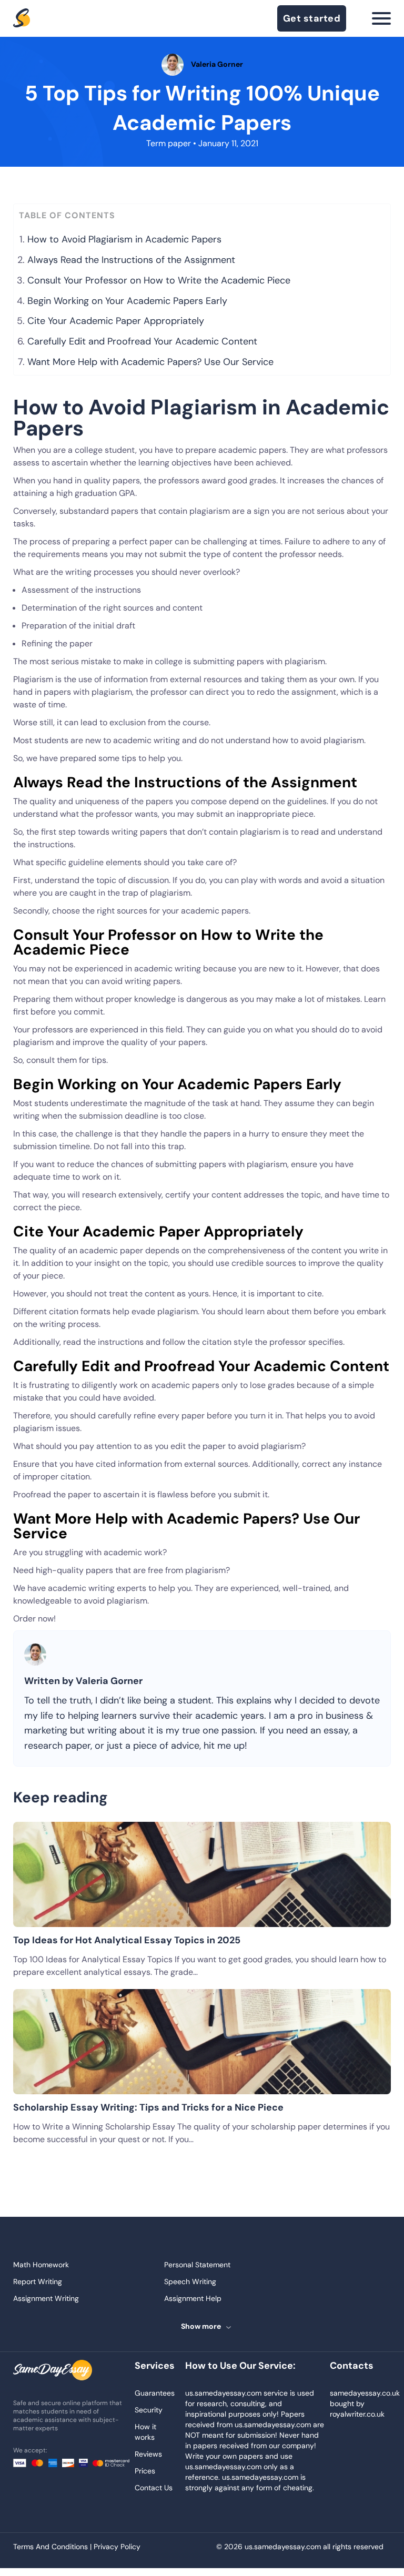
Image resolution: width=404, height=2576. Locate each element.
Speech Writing (190, 2281)
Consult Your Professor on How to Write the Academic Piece (159, 280)
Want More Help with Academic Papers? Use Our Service (150, 362)
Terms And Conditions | (53, 2547)
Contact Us (154, 2488)
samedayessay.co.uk (365, 2393)
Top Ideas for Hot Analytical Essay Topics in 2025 (127, 1940)
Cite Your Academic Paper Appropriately (116, 321)
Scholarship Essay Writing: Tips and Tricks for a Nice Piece (148, 2107)
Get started (312, 18)
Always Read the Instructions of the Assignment (131, 260)
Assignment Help (193, 2298)
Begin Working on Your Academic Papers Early (127, 301)
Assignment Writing (46, 2298)
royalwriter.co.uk (357, 2414)
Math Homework (41, 2265)
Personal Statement (197, 2265)
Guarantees (155, 2393)
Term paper (169, 143)
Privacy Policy (117, 2547)
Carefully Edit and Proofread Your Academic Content (142, 341)
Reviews (148, 2454)
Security (149, 2410)
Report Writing (38, 2281)
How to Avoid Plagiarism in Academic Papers (124, 239)
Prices (145, 2471)
